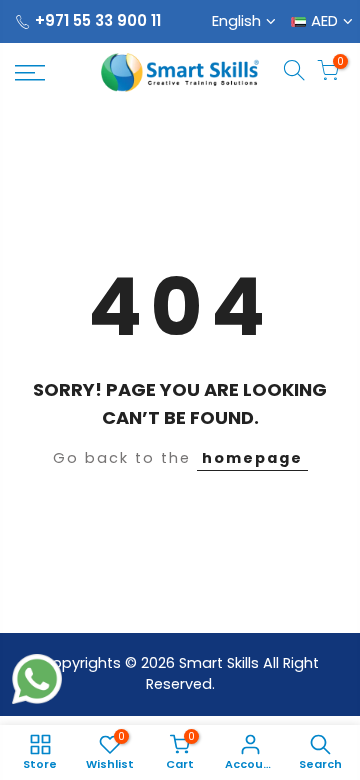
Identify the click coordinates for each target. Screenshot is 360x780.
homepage (252, 458)
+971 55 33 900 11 (98, 20)
